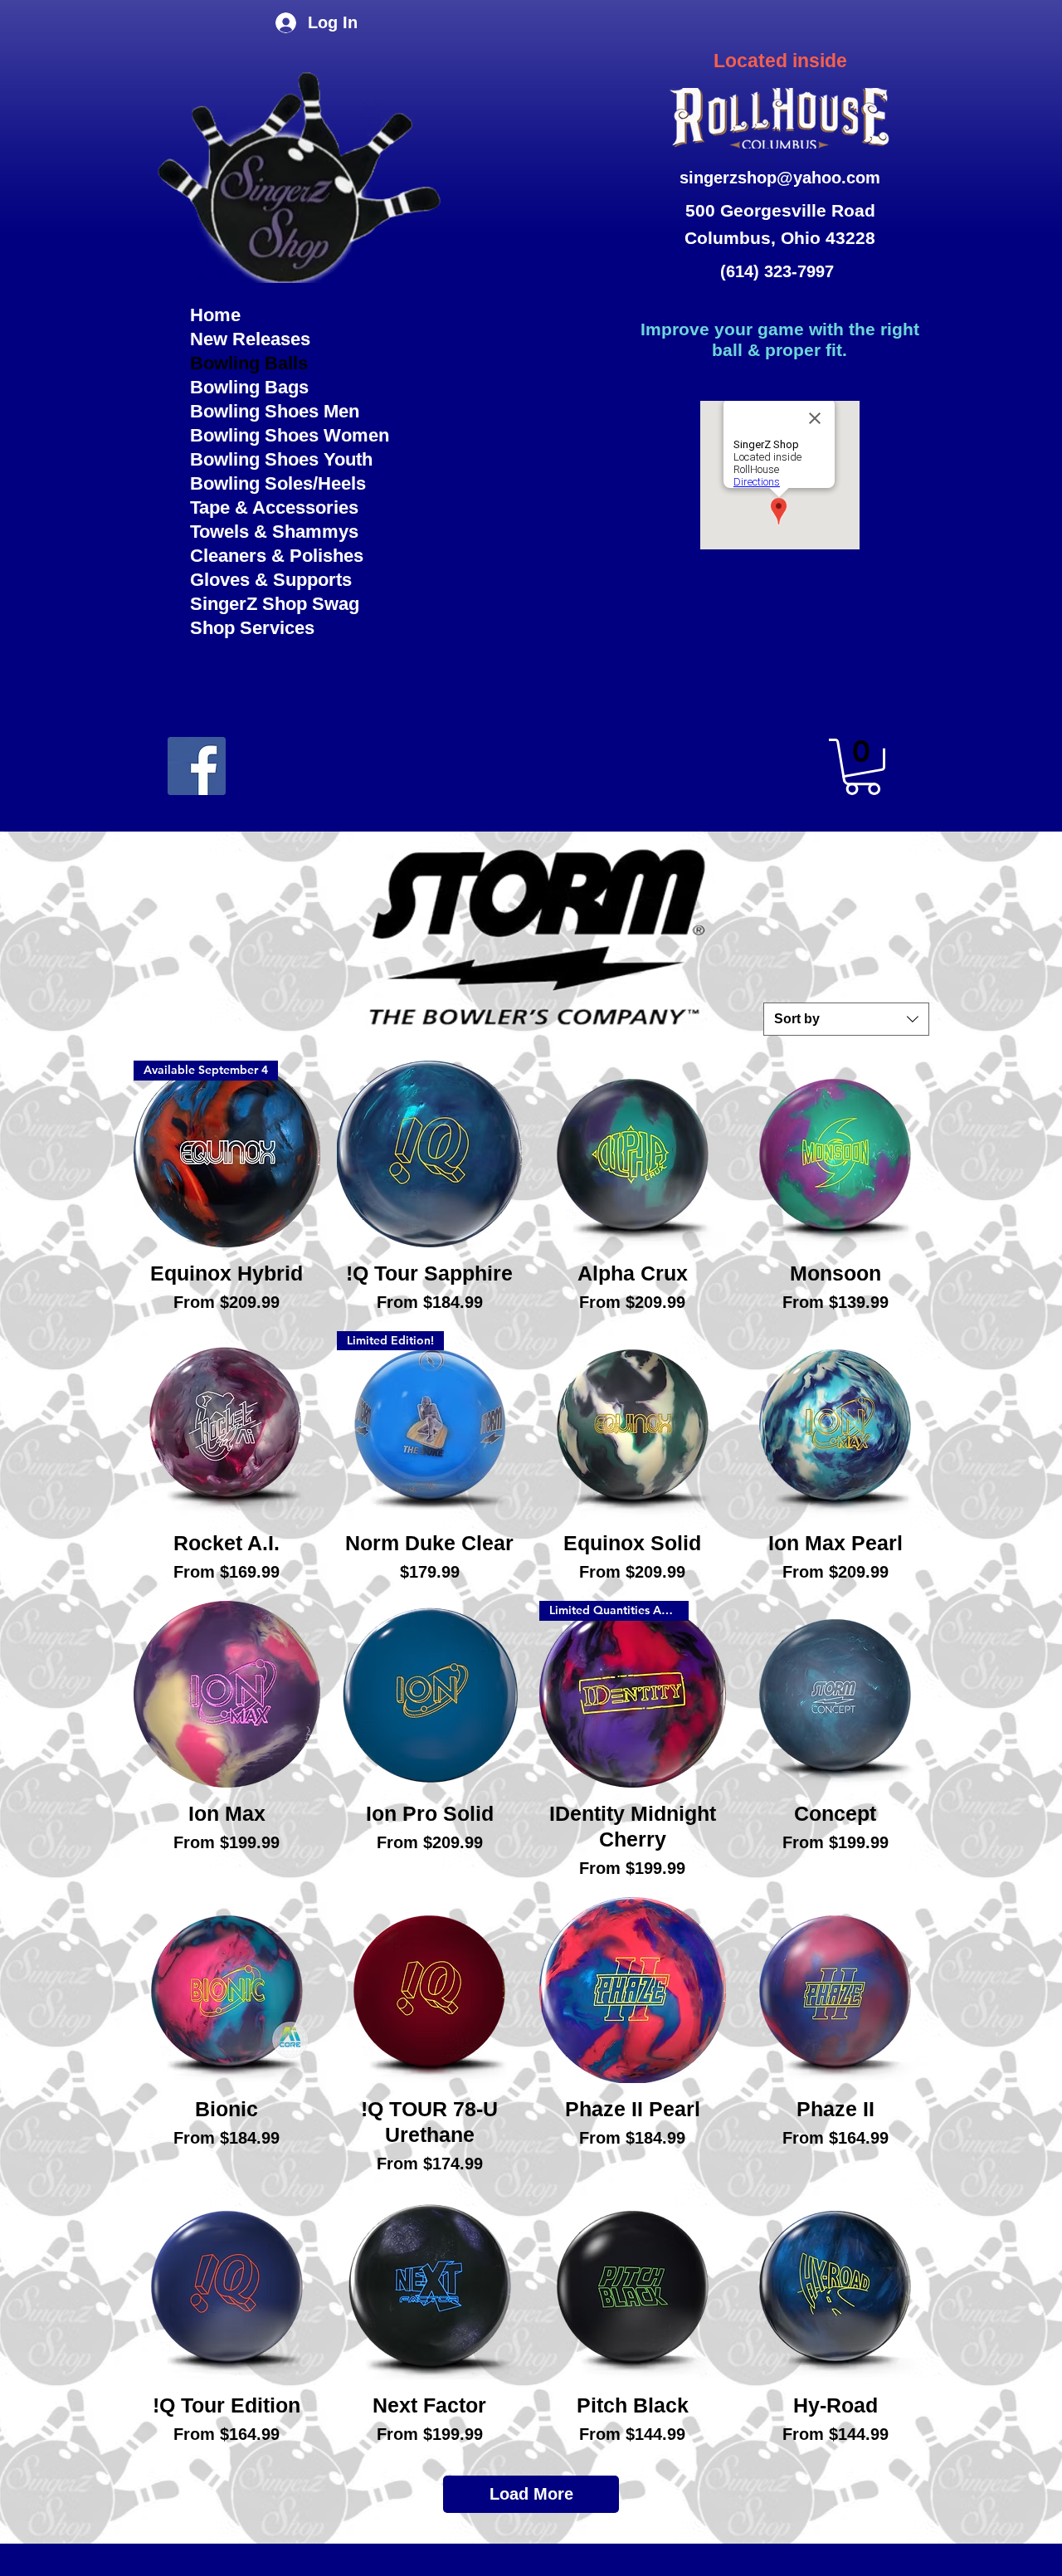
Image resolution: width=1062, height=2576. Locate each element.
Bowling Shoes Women (290, 435)
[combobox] (846, 1019)
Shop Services (252, 628)
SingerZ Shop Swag (275, 604)
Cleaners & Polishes (277, 556)
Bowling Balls (249, 363)
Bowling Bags (249, 387)
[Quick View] (430, 1154)
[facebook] (197, 766)
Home (215, 315)
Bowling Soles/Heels (278, 483)
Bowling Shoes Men (275, 411)
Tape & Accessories (274, 507)
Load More (531, 2494)
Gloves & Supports (271, 580)
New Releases (250, 339)
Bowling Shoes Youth (281, 459)
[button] (862, 767)
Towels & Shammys (274, 532)
